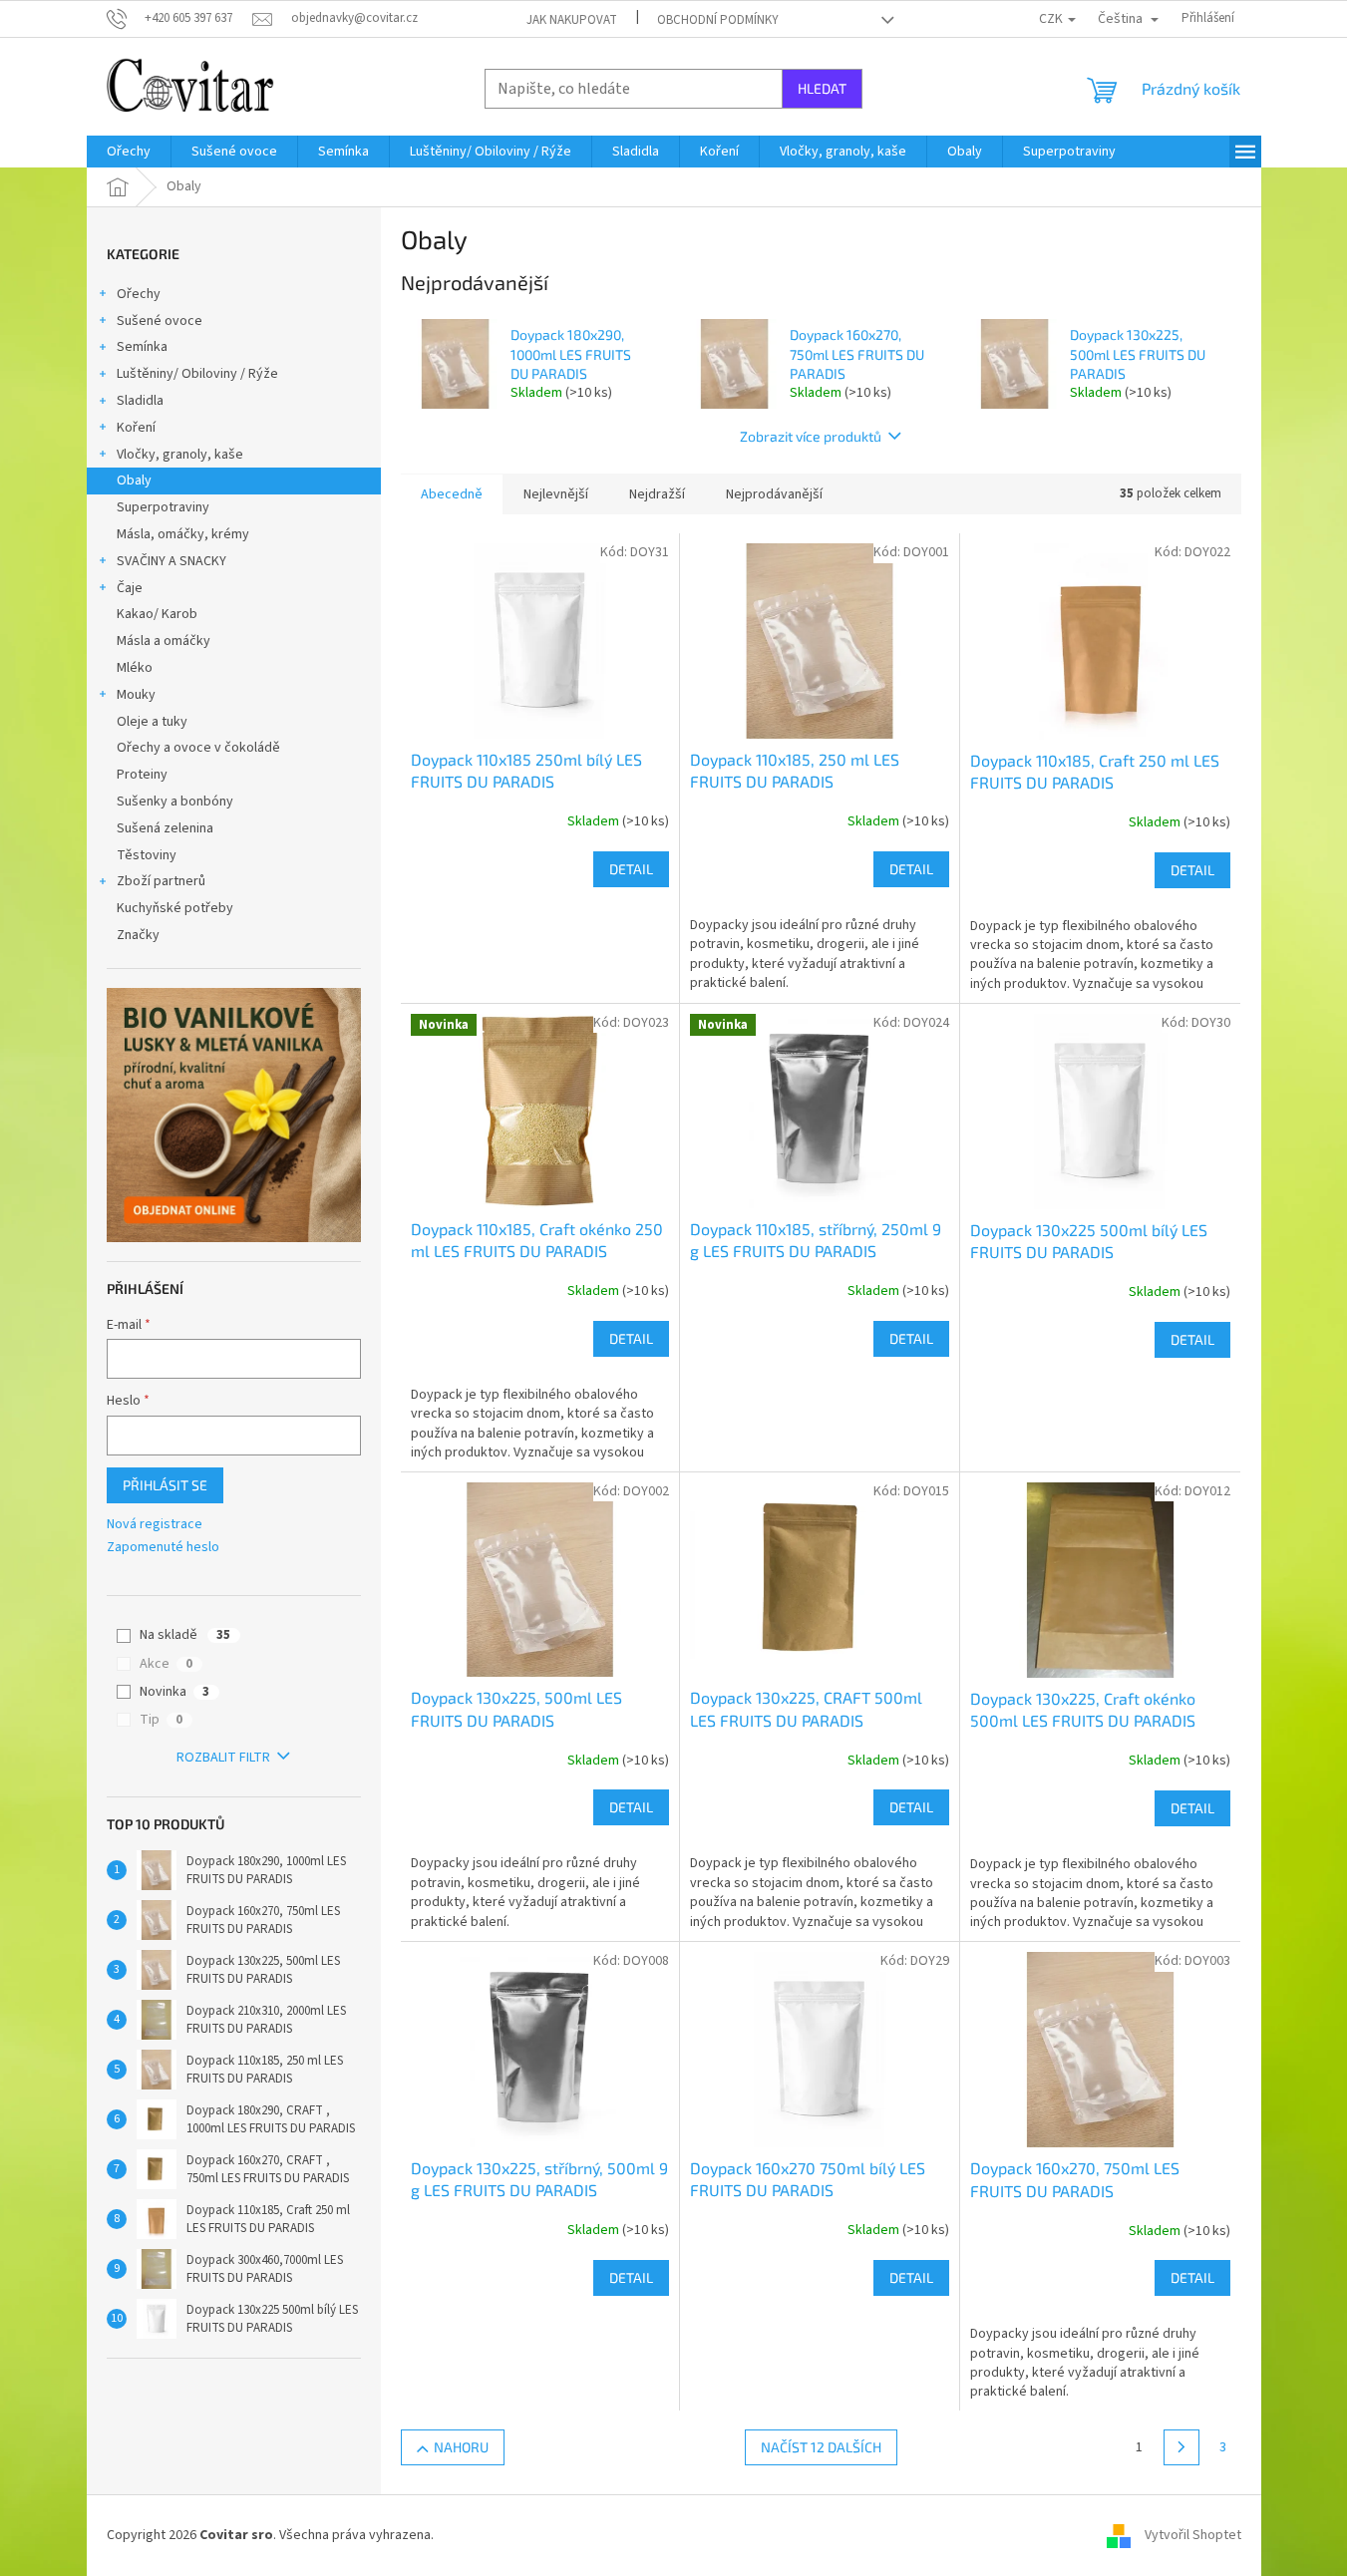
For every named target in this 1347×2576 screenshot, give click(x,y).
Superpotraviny (163, 507)
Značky (138, 935)
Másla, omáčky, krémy (183, 534)
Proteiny (142, 775)
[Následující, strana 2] (1181, 2447)
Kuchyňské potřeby (175, 908)
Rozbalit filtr (223, 1758)
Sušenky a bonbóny (175, 802)
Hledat (822, 88)
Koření (136, 428)
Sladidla (140, 401)
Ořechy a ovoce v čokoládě (198, 748)
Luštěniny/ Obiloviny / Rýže (197, 374)
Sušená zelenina (165, 828)
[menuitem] (129, 152)
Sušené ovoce (160, 321)
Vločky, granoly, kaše (180, 455)
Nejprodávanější (774, 494)
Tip (161, 1720)
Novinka (174, 1692)
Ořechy (139, 294)
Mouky (136, 695)
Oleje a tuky (152, 722)
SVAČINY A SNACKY (171, 561)
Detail (631, 869)
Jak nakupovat (572, 20)
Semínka (142, 347)
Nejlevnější (556, 494)
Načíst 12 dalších (821, 2447)
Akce (166, 1664)
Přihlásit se (165, 1485)
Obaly (134, 481)
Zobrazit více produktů (811, 436)
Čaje (130, 588)
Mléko (135, 668)
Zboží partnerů (161, 881)
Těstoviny (147, 855)
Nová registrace (155, 1525)
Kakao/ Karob (157, 614)
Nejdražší (657, 494)
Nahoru (461, 2447)
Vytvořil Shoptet (1193, 2535)
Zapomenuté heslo (163, 1548)
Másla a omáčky (164, 641)
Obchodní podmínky (718, 20)
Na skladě (185, 1635)
